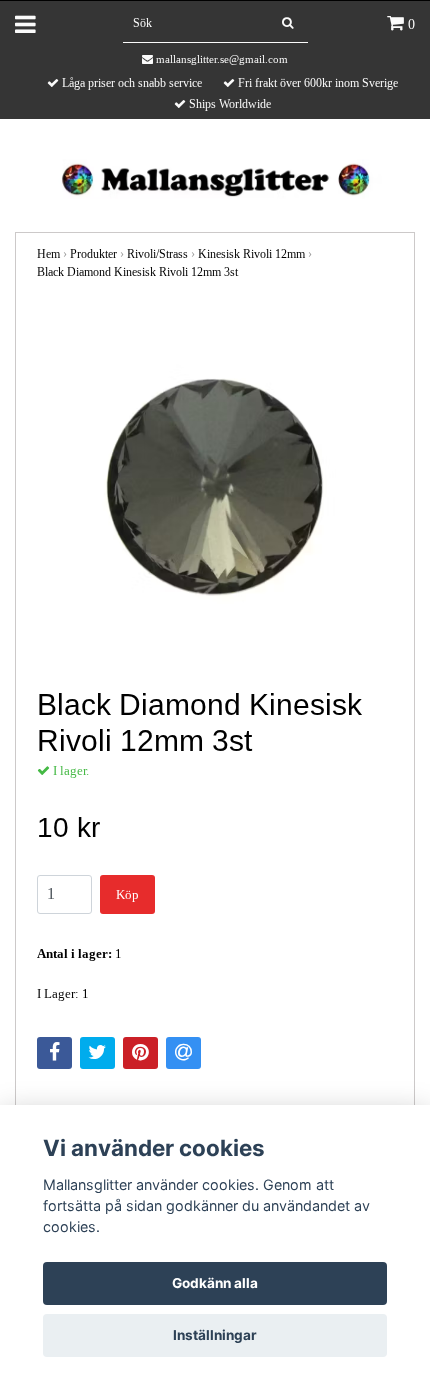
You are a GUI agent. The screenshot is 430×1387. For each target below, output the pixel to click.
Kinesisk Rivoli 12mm (251, 254)
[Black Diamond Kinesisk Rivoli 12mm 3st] (215, 485)
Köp (127, 894)
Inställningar (215, 1335)
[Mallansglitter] (214, 177)
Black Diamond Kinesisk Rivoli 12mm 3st (137, 272)
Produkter (93, 254)
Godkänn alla (215, 1283)
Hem (48, 254)
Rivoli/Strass (157, 254)
